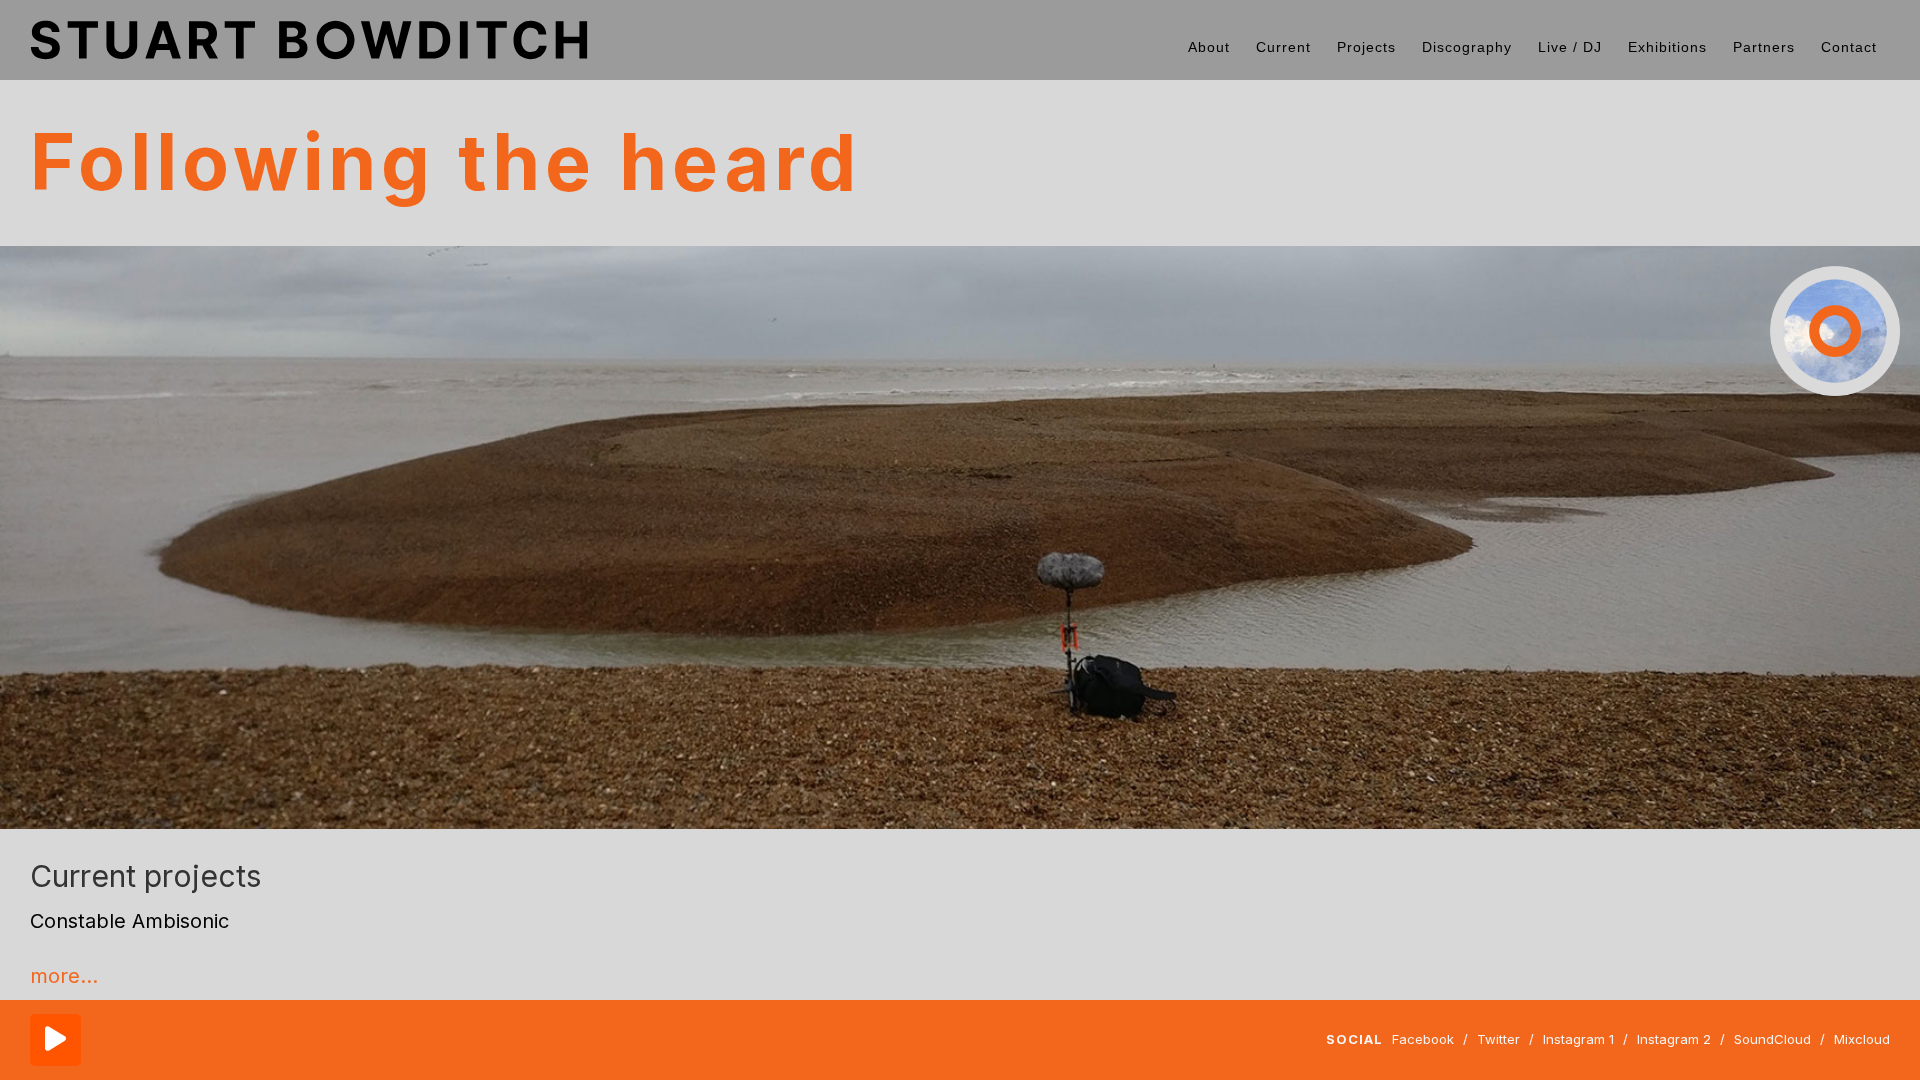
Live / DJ (1570, 47)
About (1209, 47)
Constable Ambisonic (129, 921)
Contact (1849, 47)
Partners (1764, 47)
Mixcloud (1862, 1039)
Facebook (1423, 1039)
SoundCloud (1772, 1039)
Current (1283, 47)
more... (64, 976)
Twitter (1498, 1039)
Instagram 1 (1578, 1039)
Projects (1366, 47)
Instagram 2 (1674, 1039)
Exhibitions (1667, 47)
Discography (1467, 47)
